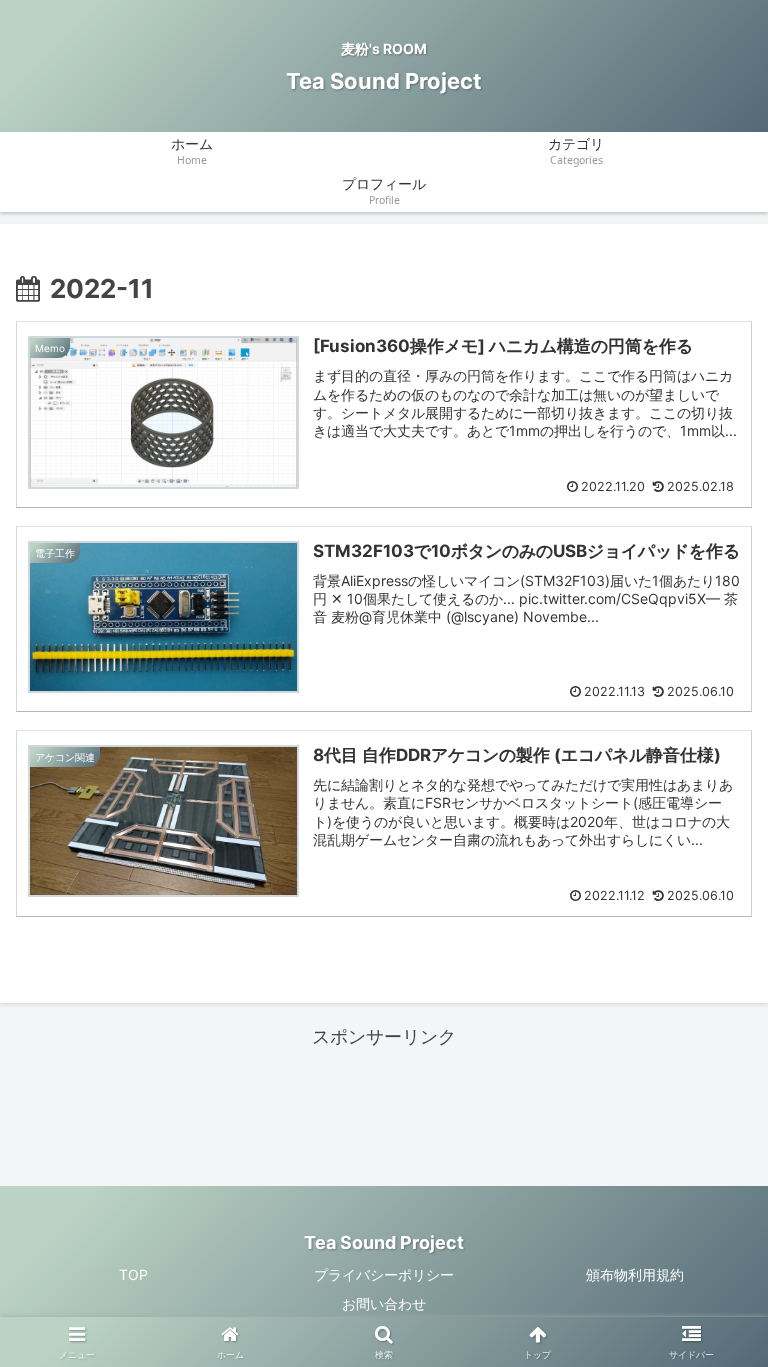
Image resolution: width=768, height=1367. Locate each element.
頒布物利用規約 (635, 1274)
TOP (133, 1274)
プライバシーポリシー (384, 1274)
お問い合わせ (384, 1303)
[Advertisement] (384, 1098)
